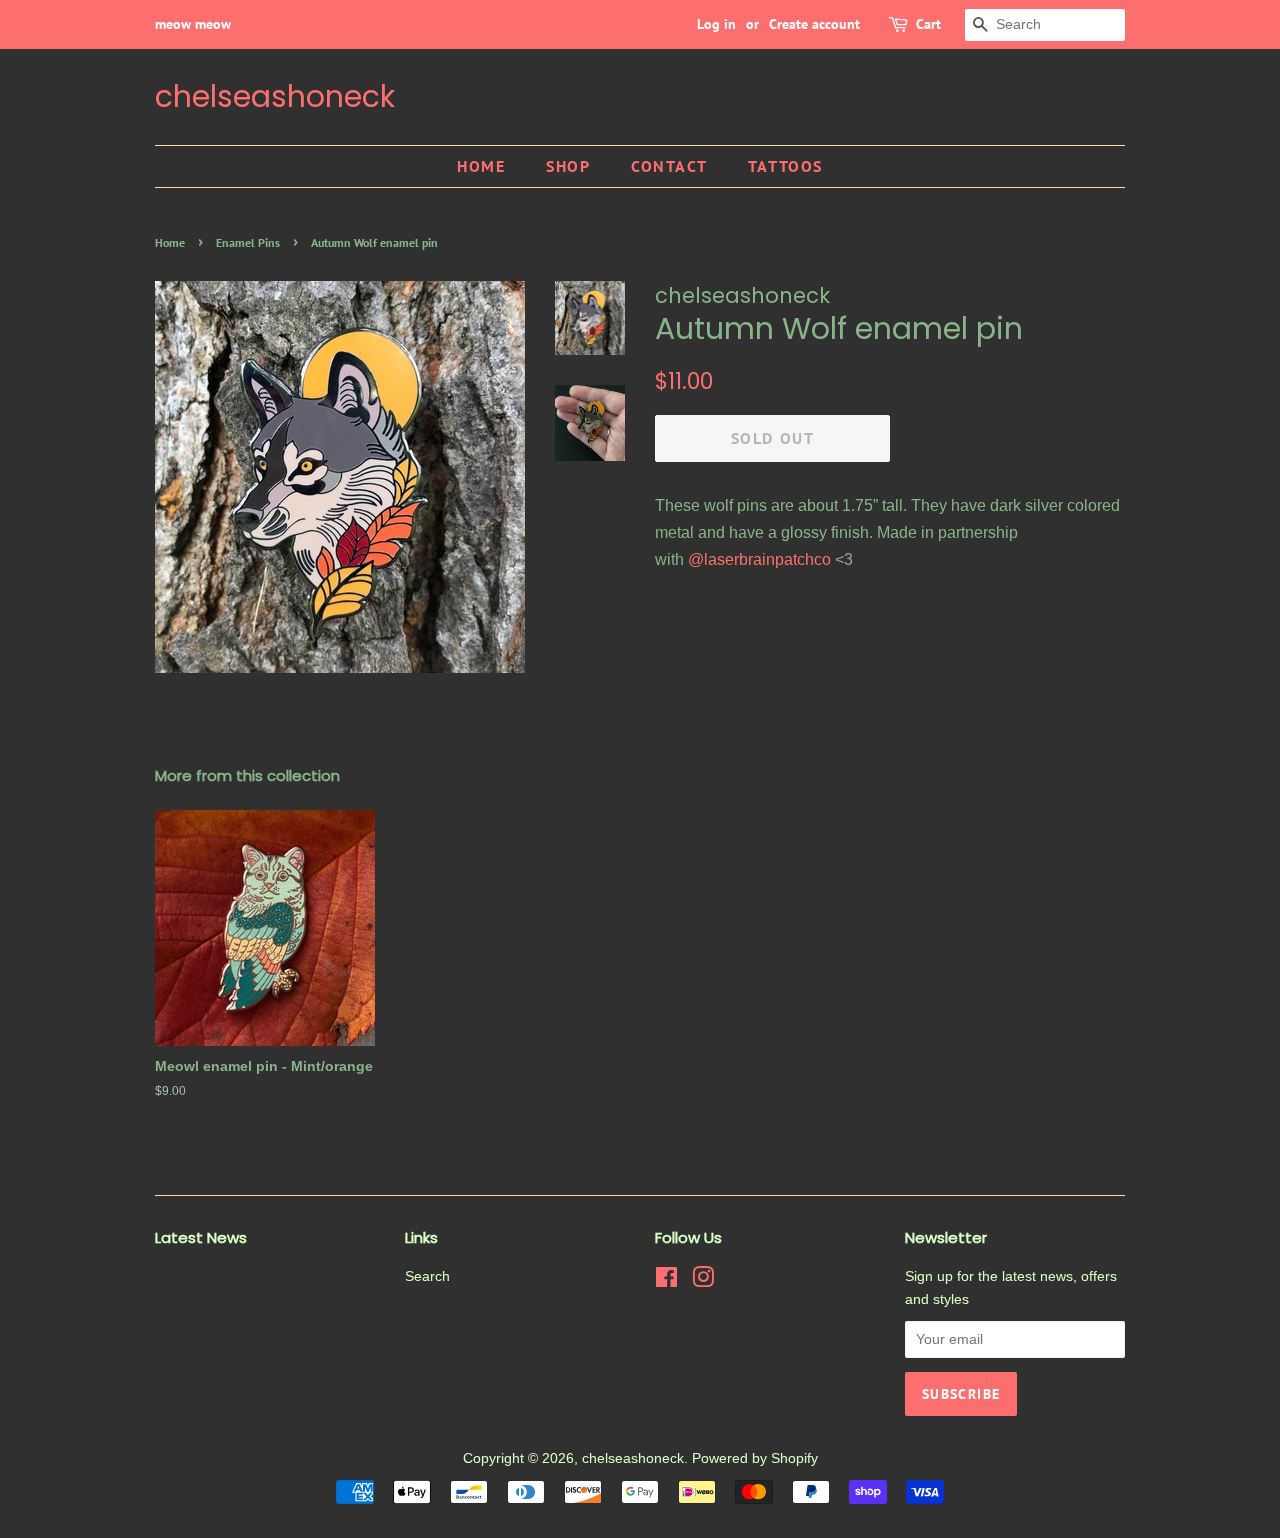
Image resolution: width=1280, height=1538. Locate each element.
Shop (568, 166)
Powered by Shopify (755, 1458)
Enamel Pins (248, 242)
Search (427, 1276)
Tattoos (785, 166)
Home (481, 166)
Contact (669, 166)
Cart (928, 24)
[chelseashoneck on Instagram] (703, 1281)
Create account (814, 24)
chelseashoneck (275, 97)
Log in (716, 24)
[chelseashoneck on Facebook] (666, 1281)
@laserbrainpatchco (759, 559)
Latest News (201, 1237)
